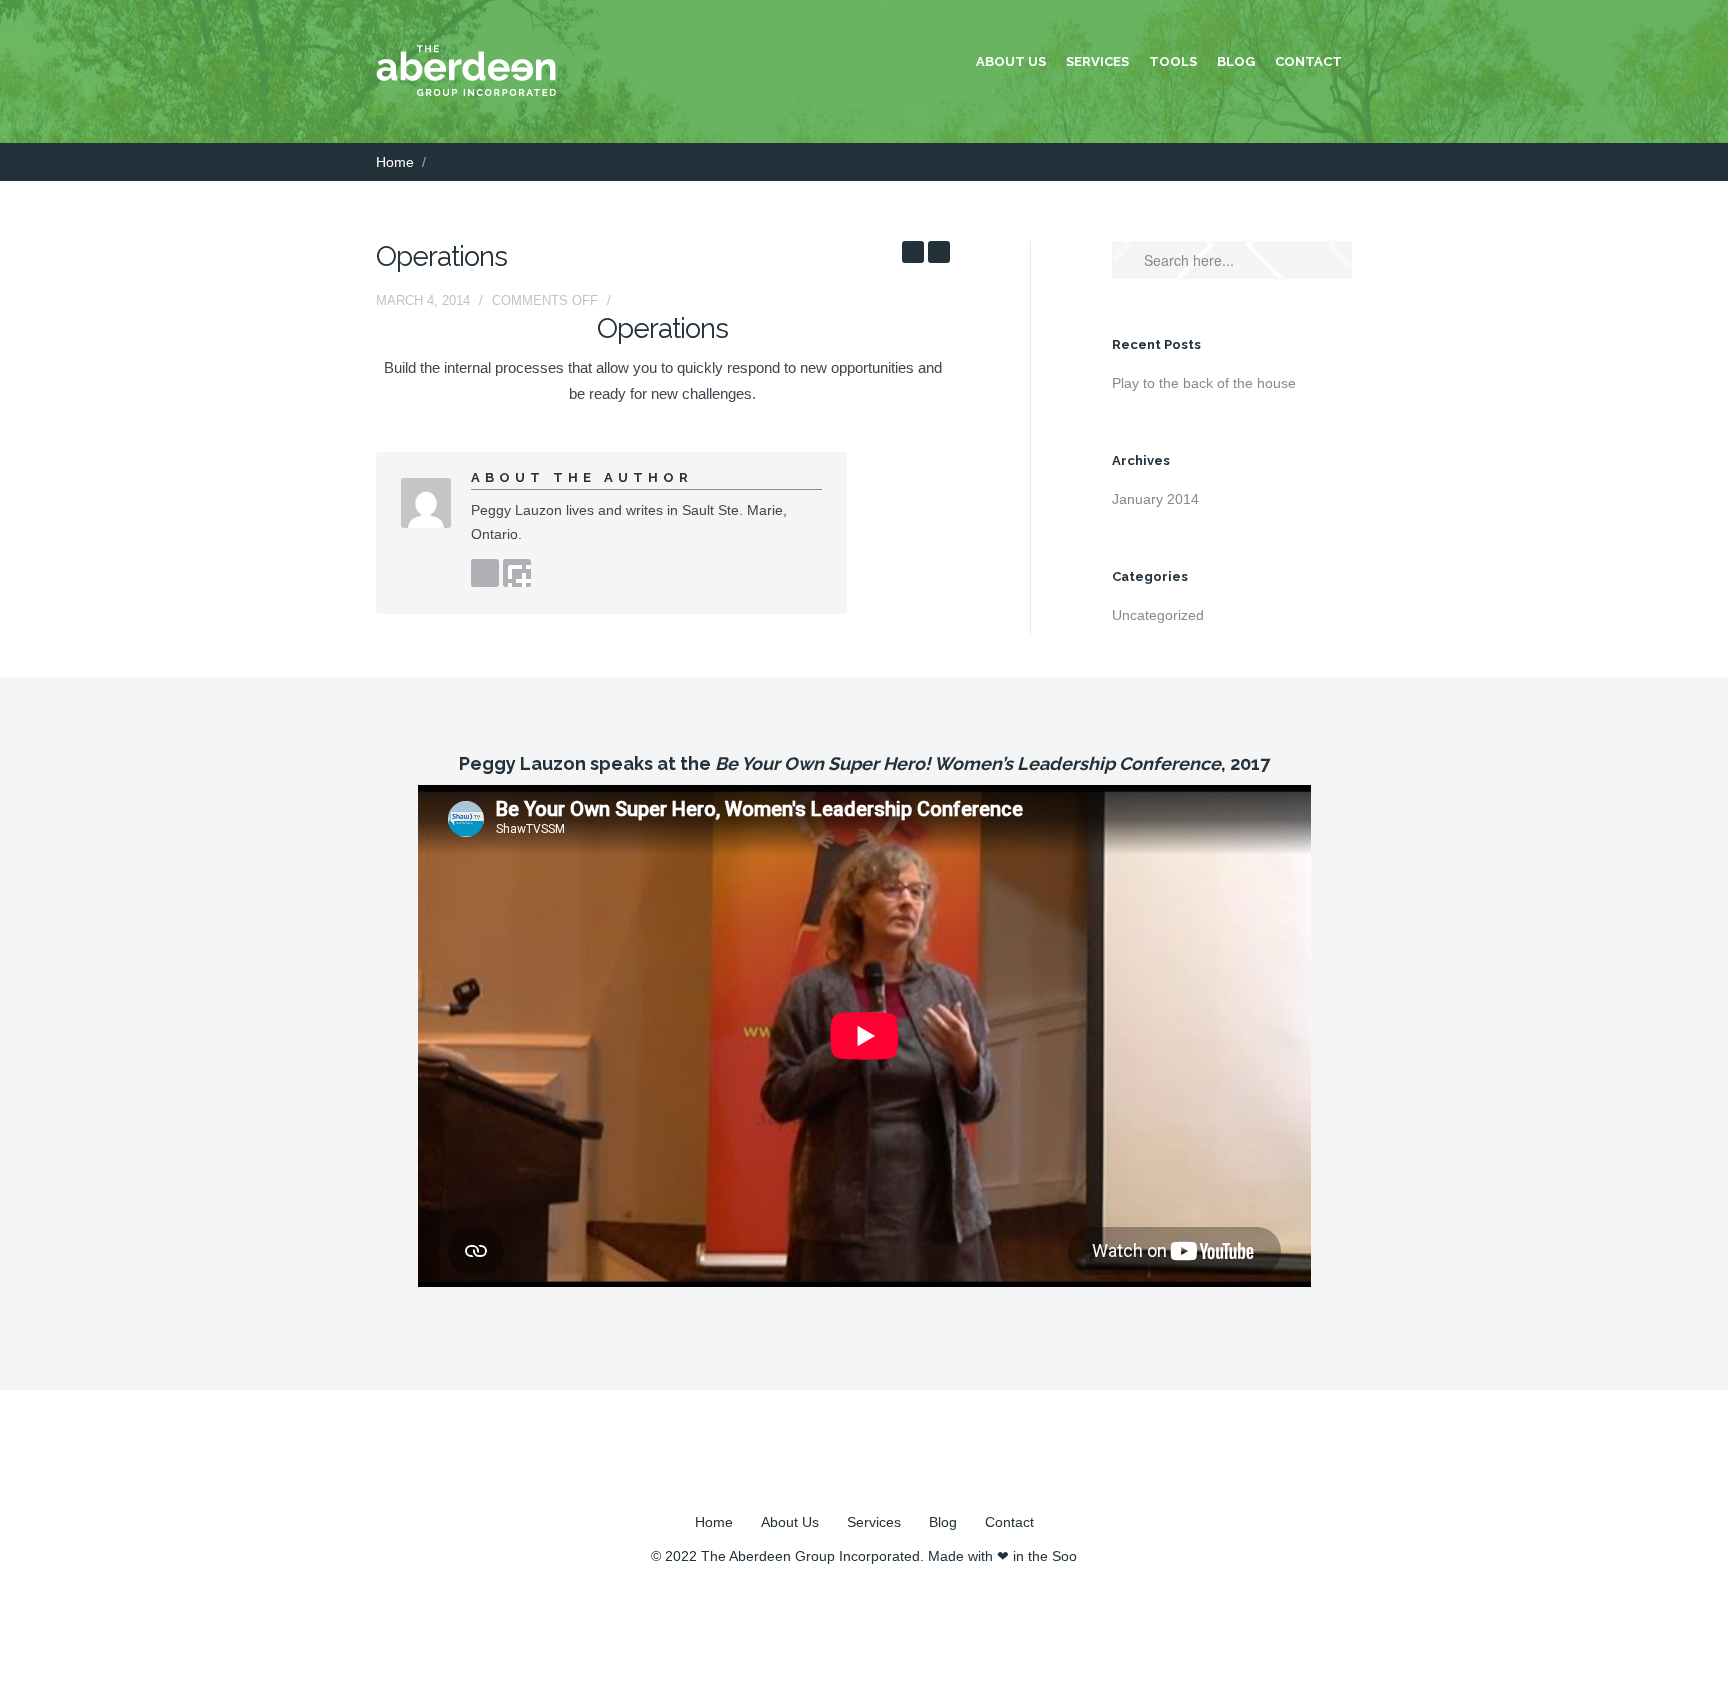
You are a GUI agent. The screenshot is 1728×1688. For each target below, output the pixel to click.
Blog (1236, 61)
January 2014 (1155, 499)
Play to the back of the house (1204, 383)
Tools (1173, 61)
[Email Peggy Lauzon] (517, 573)
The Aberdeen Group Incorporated (810, 1556)
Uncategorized (1158, 615)
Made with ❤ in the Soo (1002, 1556)
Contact (1308, 61)
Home (395, 162)
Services (1097, 61)
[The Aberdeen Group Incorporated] (466, 91)
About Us (1011, 61)
